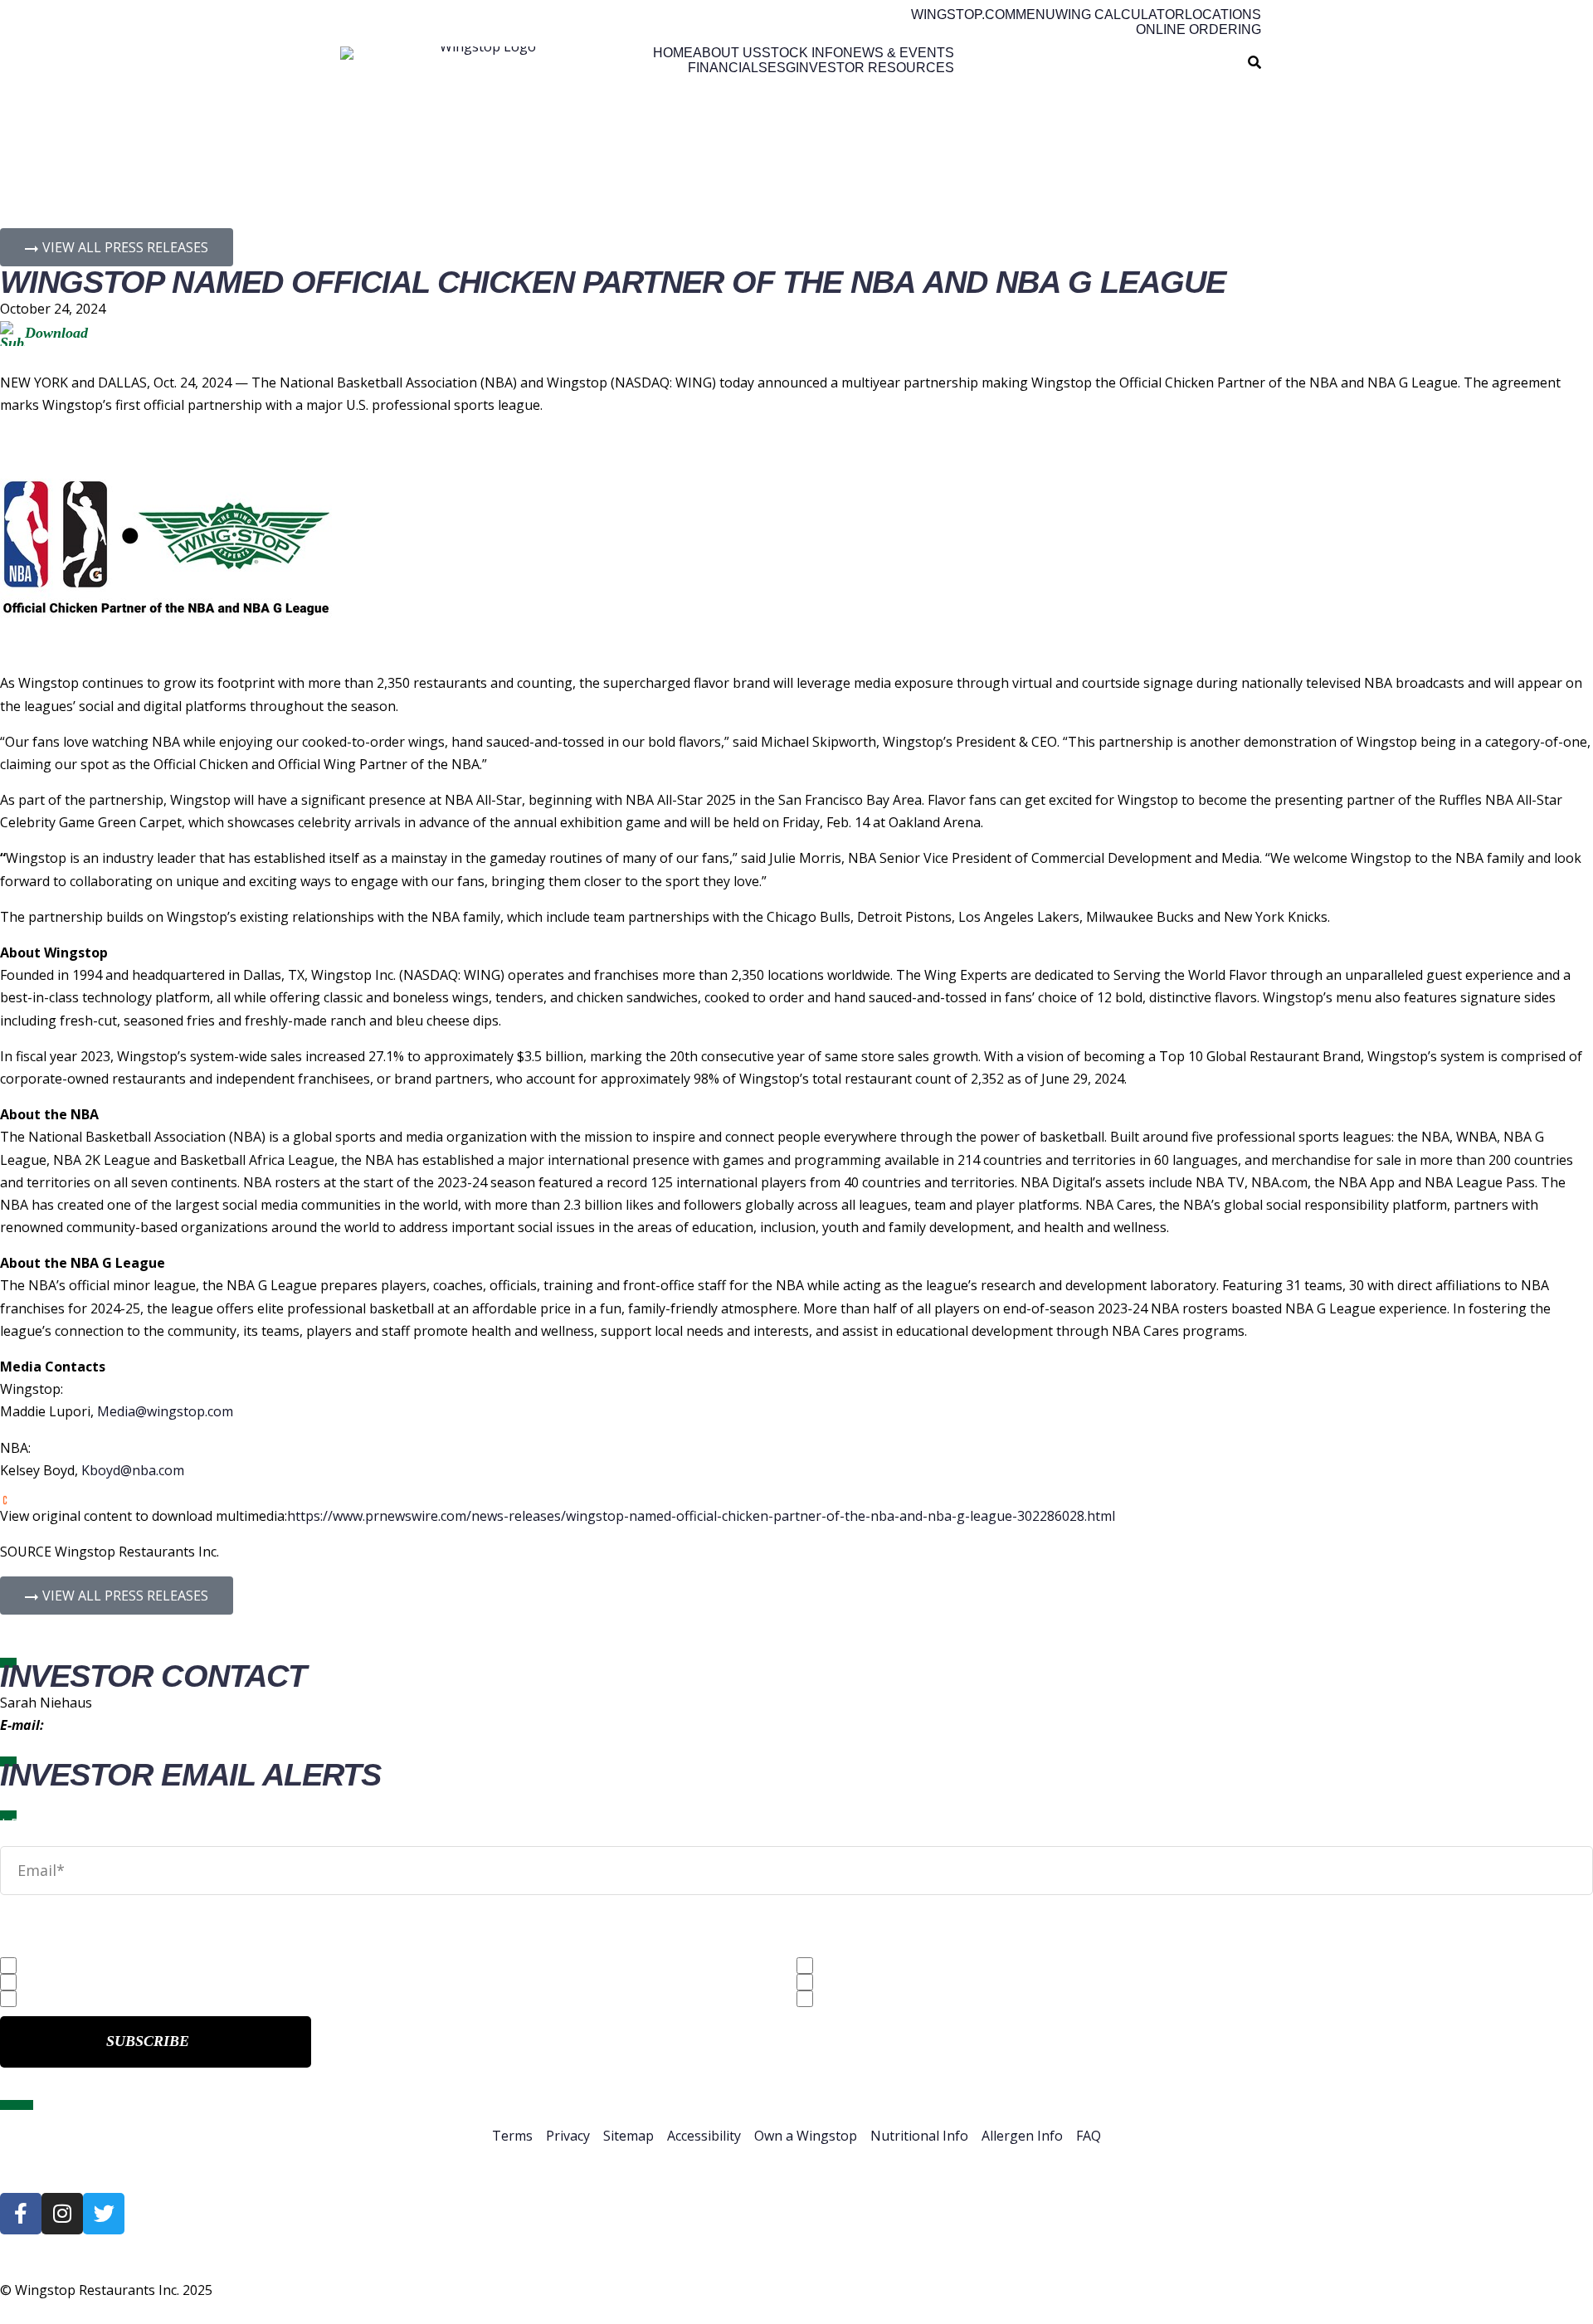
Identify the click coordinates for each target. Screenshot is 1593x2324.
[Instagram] (62, 2214)
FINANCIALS (728, 68)
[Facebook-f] (21, 2214)
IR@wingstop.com (102, 1725)
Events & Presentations (894, 1998)
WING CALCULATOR (1120, 15)
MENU (1035, 15)
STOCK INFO (802, 53)
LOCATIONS (1223, 15)
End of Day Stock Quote (98, 1998)
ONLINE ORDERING (1198, 30)
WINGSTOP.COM (963, 15)
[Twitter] (104, 2214)
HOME (673, 53)
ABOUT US (727, 53)
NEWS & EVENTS (899, 53)
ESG (782, 68)
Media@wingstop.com (165, 1411)
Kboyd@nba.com (133, 1470)
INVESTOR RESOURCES (875, 68)
